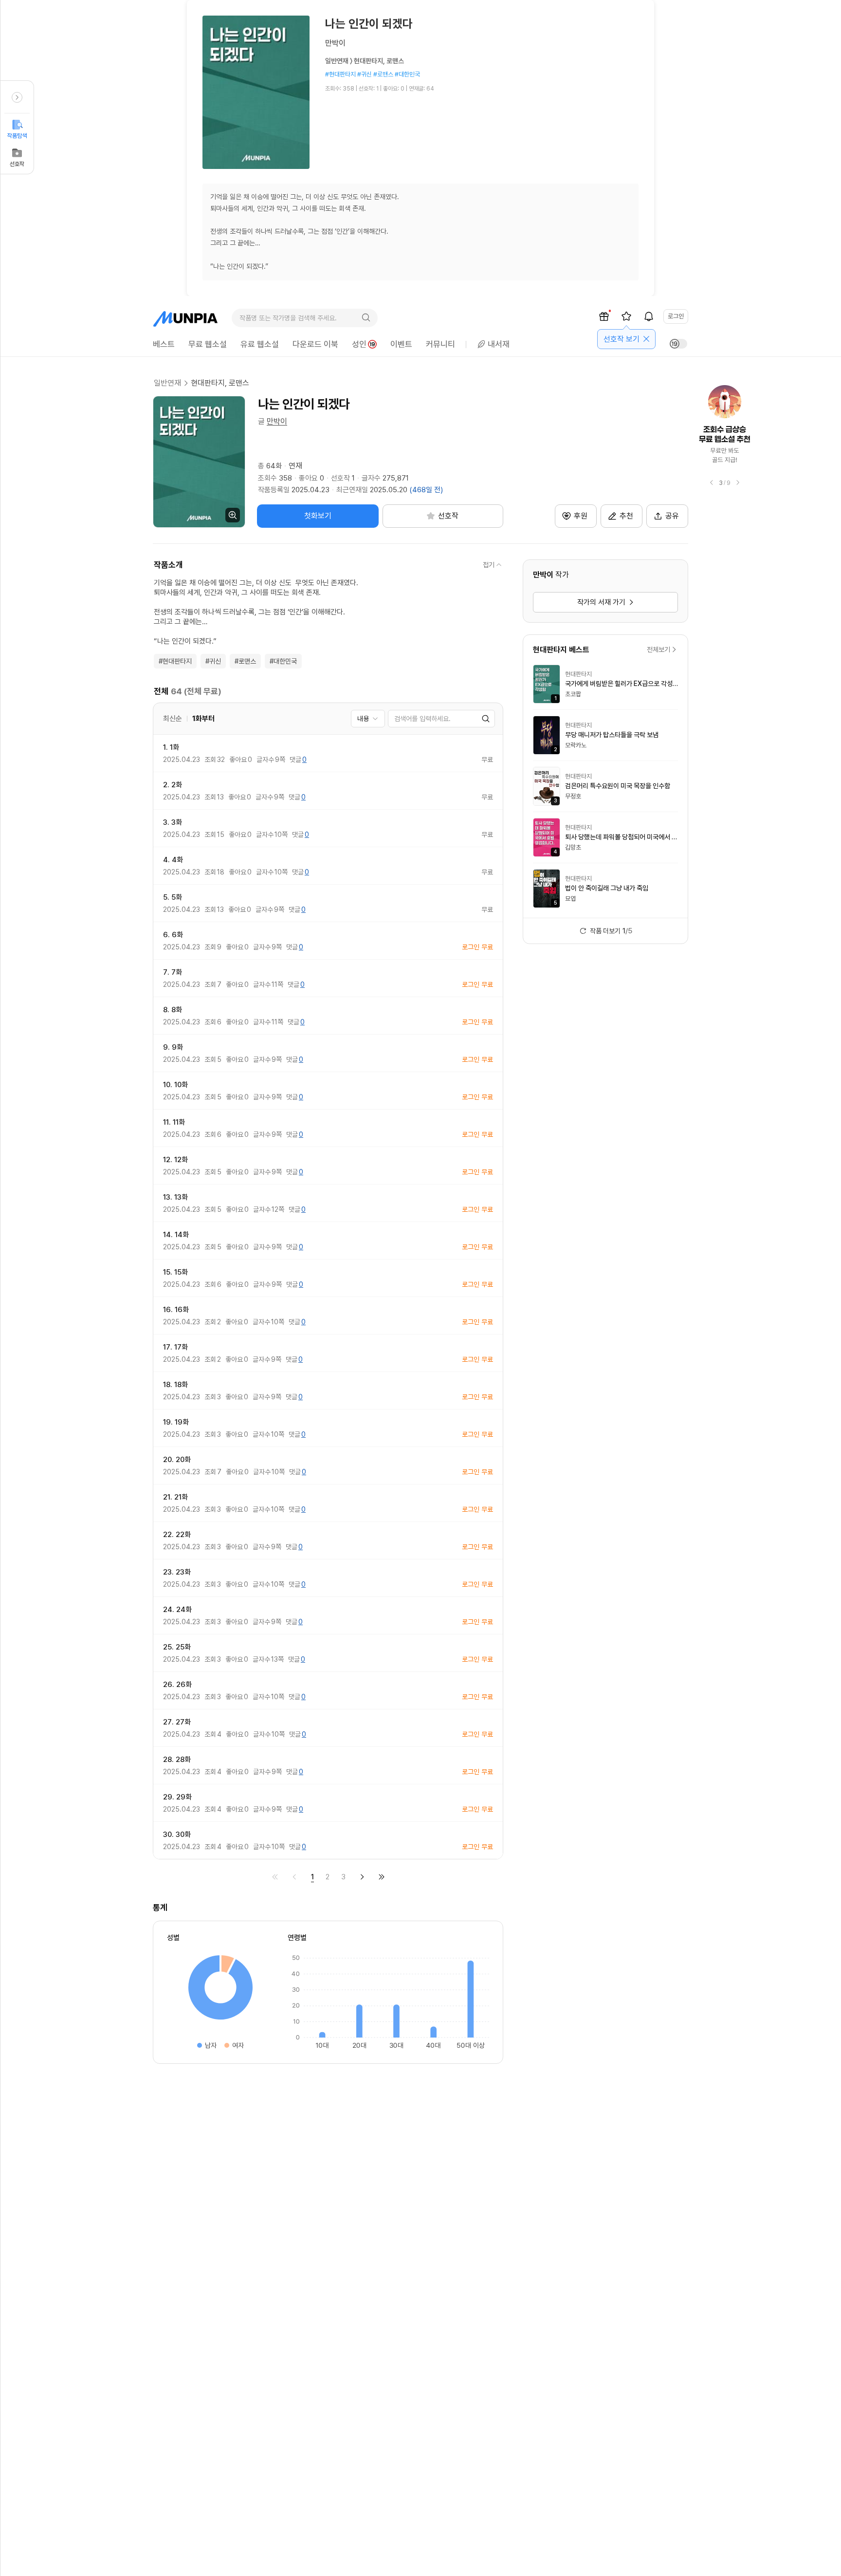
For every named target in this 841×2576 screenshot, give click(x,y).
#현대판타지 (175, 661)
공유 (672, 516)
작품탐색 (17, 136)
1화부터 (203, 719)
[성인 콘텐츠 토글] (678, 344)
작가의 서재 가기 (601, 602)
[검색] (366, 318)
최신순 (173, 719)
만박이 (277, 421)
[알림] (649, 316)
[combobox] (368, 719)
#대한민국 (283, 661)
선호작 (17, 164)
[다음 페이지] (362, 1877)
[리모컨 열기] (17, 97)
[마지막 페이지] (382, 1877)
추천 (626, 516)
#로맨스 (245, 661)
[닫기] (646, 339)
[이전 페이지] (294, 1877)
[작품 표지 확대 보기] (199, 462)
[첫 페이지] (275, 1877)
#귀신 (213, 661)
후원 (581, 516)
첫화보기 (318, 516)
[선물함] (604, 316)
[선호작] (626, 316)
